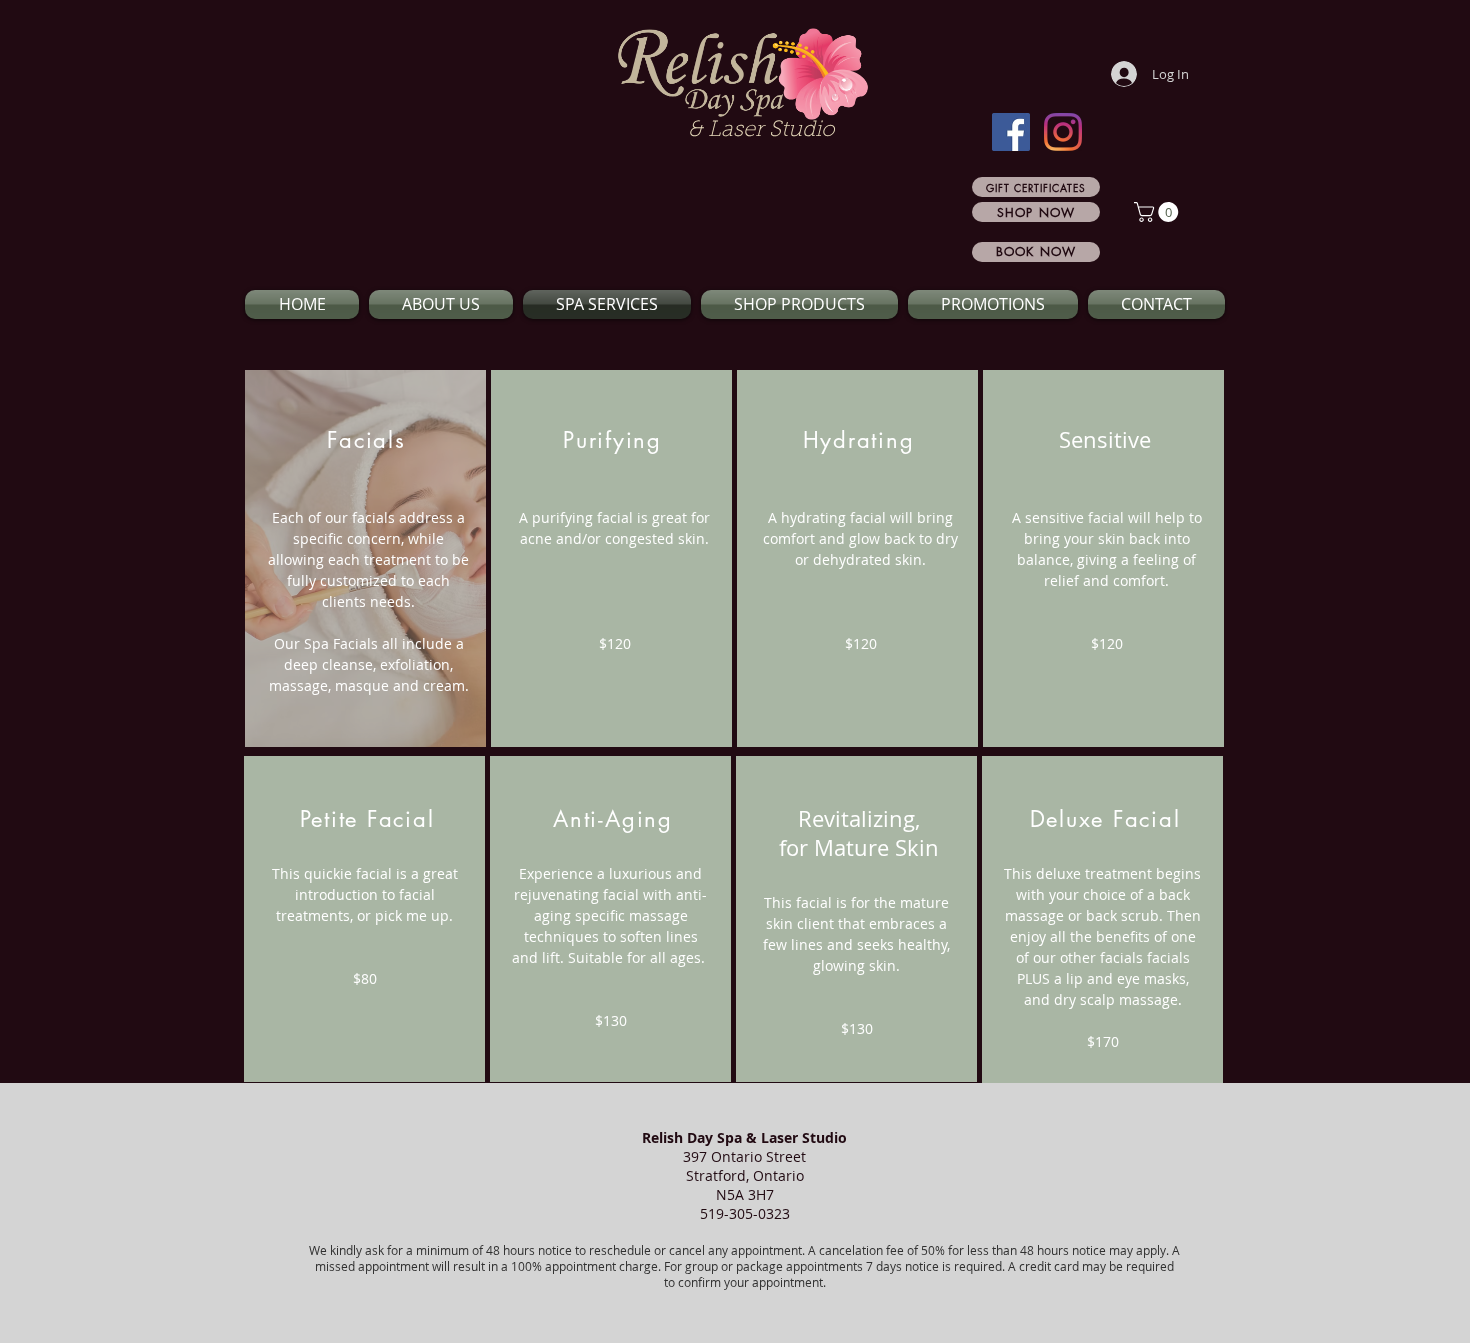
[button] (1158, 212)
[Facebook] (1011, 132)
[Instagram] (1063, 132)
